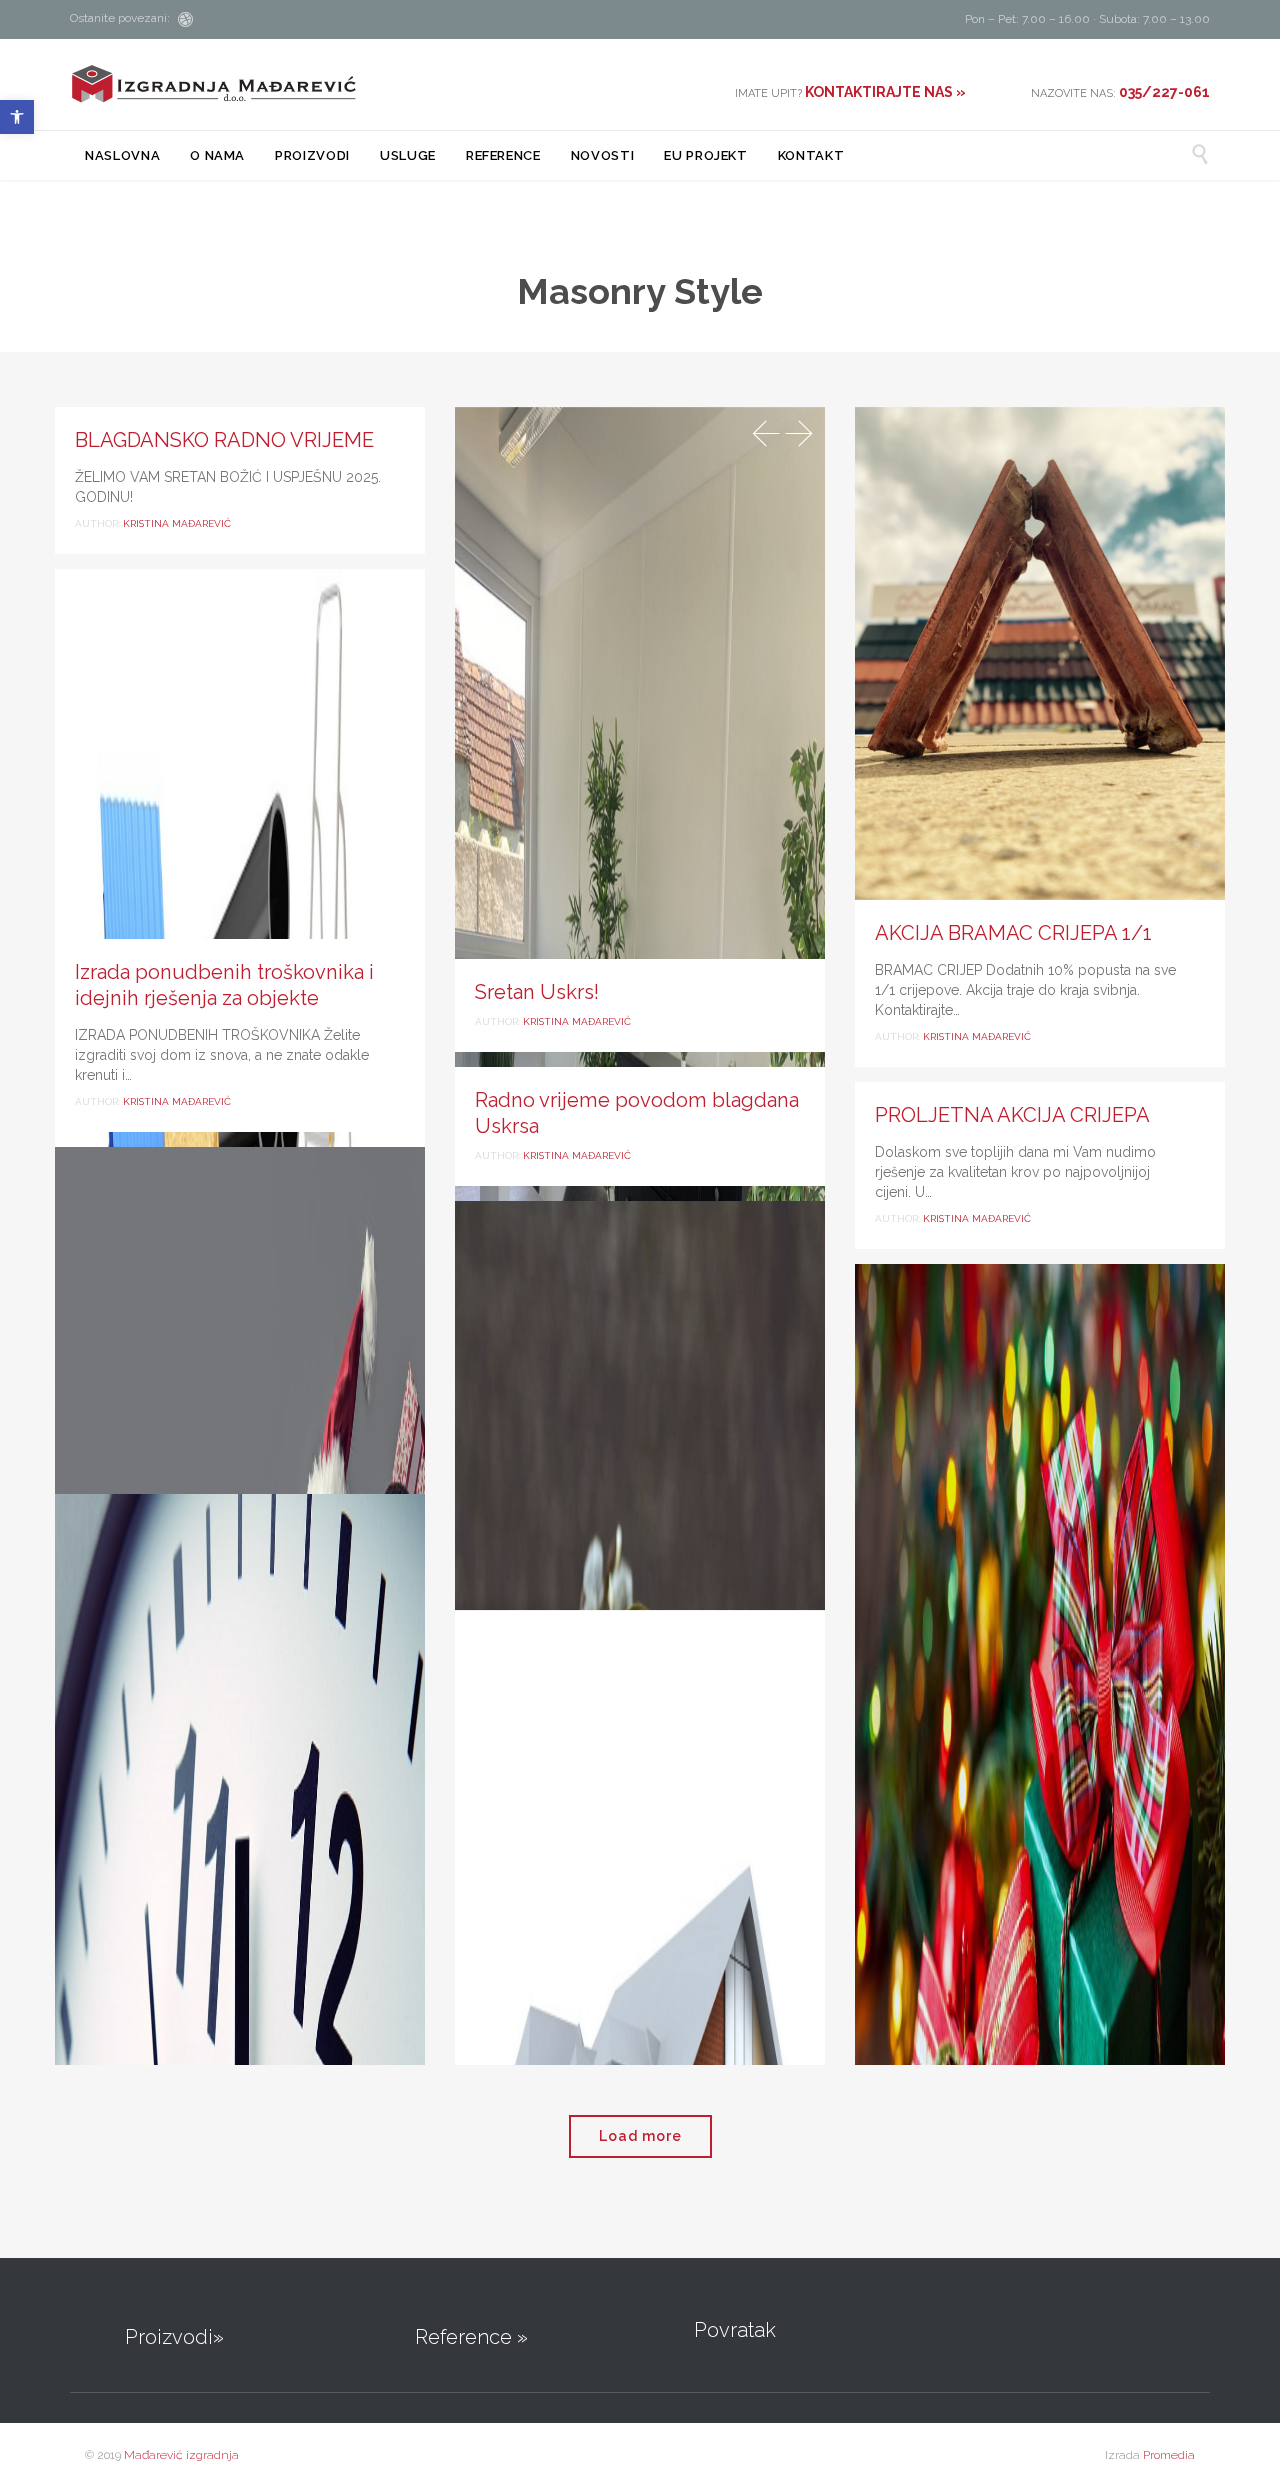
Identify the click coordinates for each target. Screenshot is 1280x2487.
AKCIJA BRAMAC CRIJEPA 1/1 (1013, 933)
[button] (17, 117)
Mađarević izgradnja (181, 2455)
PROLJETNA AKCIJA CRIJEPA (1012, 1115)
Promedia (1169, 2455)
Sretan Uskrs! (537, 992)
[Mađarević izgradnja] (214, 84)
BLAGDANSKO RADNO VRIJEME (224, 440)
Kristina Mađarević (177, 523)
